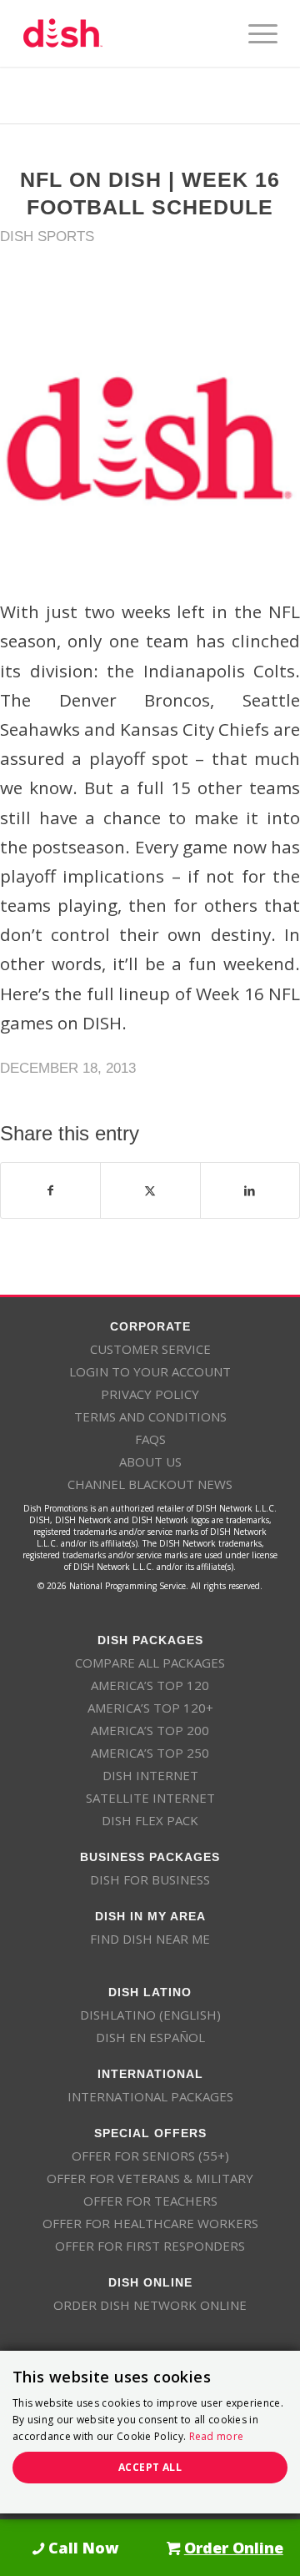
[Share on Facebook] (50, 1190)
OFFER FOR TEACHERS (150, 2201)
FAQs (150, 1439)
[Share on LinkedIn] (250, 1190)
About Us (150, 1462)
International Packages (150, 2096)
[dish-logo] (125, 33)
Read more (217, 2436)
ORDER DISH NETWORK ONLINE (150, 2305)
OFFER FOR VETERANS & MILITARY (150, 2178)
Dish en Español (150, 2037)
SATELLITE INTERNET (150, 1798)
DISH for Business (150, 1879)
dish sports (47, 236)
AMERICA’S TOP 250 (150, 1753)
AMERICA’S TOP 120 (150, 1685)
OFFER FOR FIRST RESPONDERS (150, 2246)
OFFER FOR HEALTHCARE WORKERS (150, 2223)
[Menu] (255, 33)
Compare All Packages (150, 1663)
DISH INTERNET (150, 1775)
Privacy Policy (150, 1394)
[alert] (150, 2432)
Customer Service (150, 1349)
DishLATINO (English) (150, 2015)
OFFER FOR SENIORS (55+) (150, 2156)
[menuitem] (255, 33)
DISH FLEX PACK (150, 1820)
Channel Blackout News (150, 1484)
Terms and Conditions (150, 1416)
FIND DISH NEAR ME (150, 1939)
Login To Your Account (150, 1371)
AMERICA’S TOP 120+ (150, 1708)
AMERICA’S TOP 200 (150, 1730)
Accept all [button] (150, 2467)
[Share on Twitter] (150, 1190)
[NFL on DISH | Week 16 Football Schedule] (150, 439)
